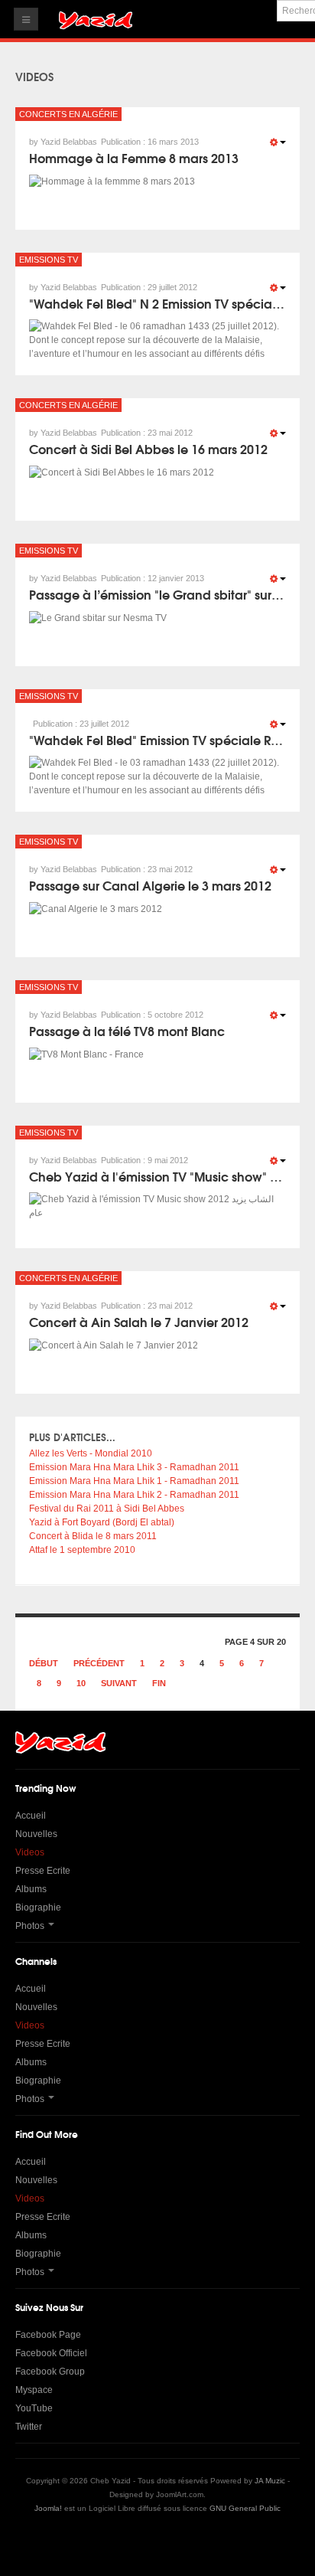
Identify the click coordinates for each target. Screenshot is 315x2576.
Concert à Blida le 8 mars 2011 (93, 1536)
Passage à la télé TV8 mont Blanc (127, 1030)
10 (81, 1683)
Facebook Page (48, 2335)
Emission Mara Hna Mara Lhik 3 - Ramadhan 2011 (134, 1467)
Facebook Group (50, 2372)
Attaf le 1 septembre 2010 (82, 1550)
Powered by (157, 2542)
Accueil (31, 1816)
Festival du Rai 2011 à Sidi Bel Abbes (107, 1509)
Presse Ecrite (43, 1871)
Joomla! (48, 2508)
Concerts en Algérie (68, 114)
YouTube (34, 2408)
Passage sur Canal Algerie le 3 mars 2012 (150, 885)
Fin (159, 1683)
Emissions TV (49, 260)
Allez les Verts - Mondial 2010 (91, 1453)
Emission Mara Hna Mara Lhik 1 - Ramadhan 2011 (134, 1481)
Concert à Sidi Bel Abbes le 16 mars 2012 (148, 448)
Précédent (99, 1663)
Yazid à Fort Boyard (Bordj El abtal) (102, 1522)
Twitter (29, 2427)
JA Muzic (270, 2481)
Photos (30, 1926)
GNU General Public (245, 2508)
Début (44, 1663)
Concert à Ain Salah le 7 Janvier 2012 (139, 1321)
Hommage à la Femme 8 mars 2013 (134, 157)
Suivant (119, 1683)
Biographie (38, 1907)
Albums (31, 1889)
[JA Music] (96, 22)
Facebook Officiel (51, 2353)
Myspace (34, 2390)
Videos (30, 1852)
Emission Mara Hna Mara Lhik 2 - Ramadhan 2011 (134, 1495)
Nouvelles (36, 1834)
